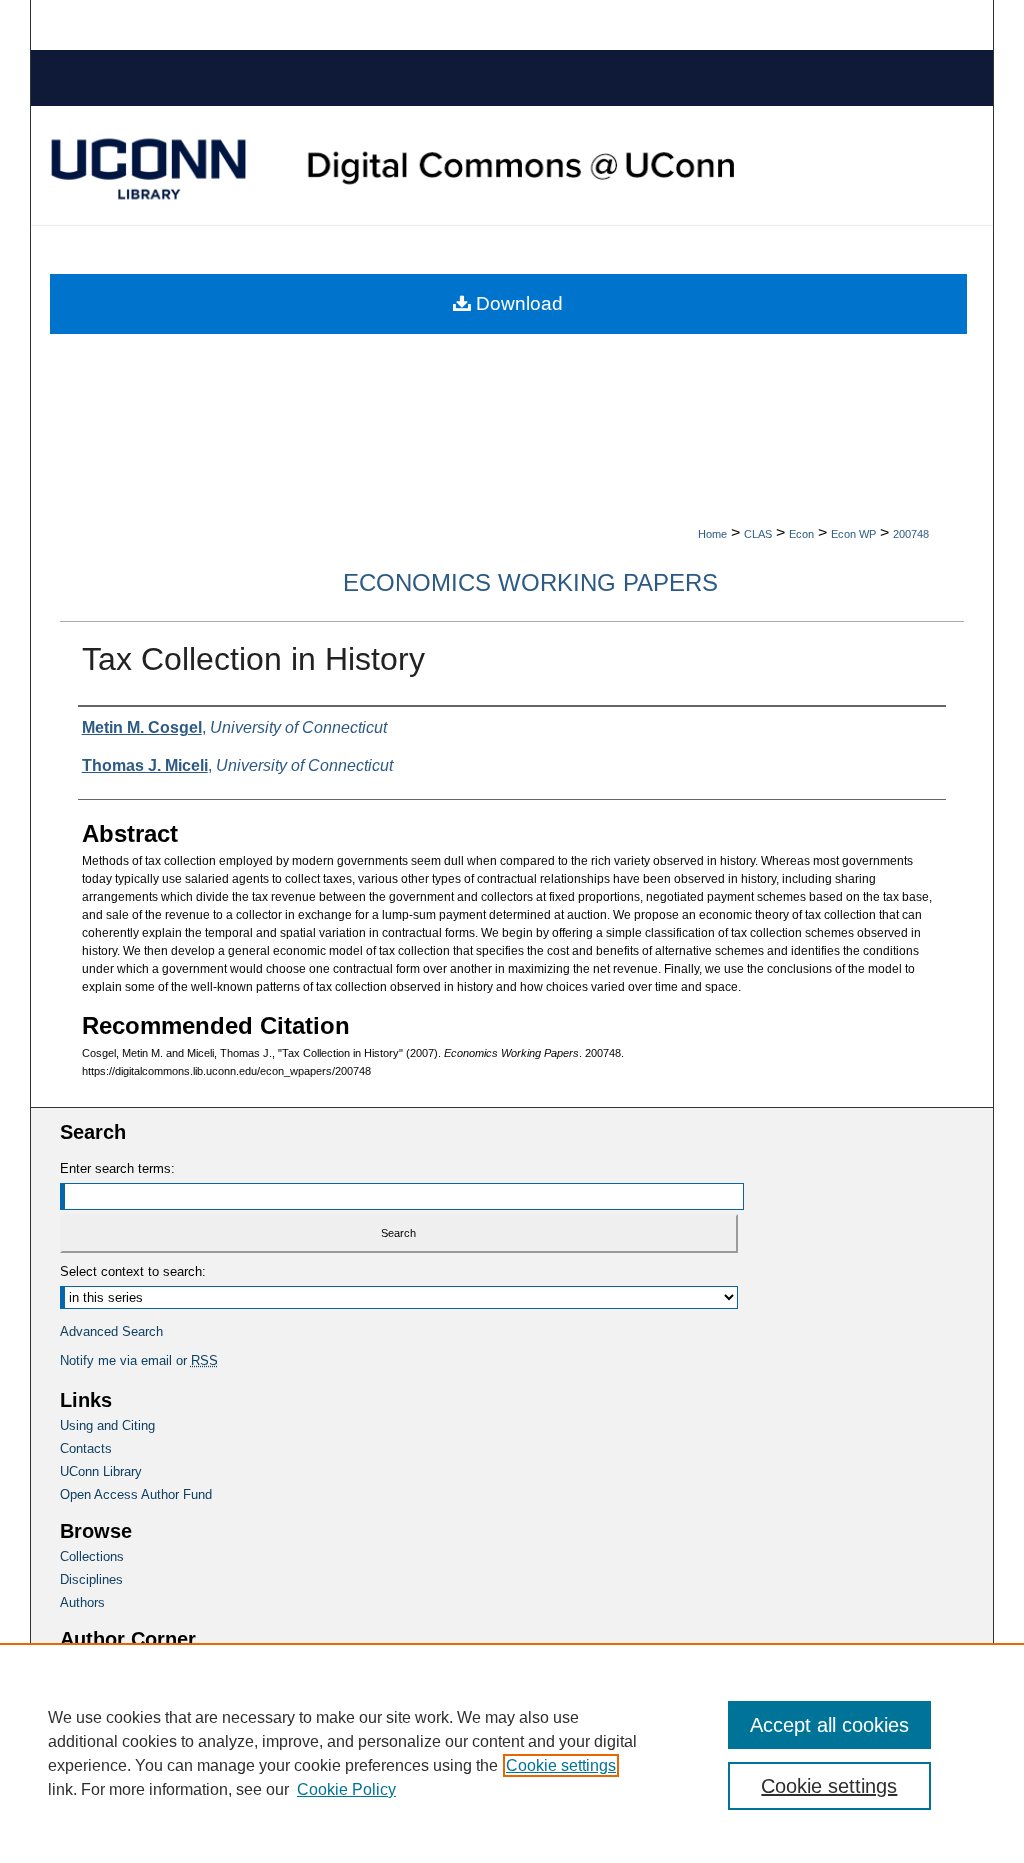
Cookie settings (561, 1765)
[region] (512, 1753)
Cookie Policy (346, 1789)
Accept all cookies (829, 1725)
